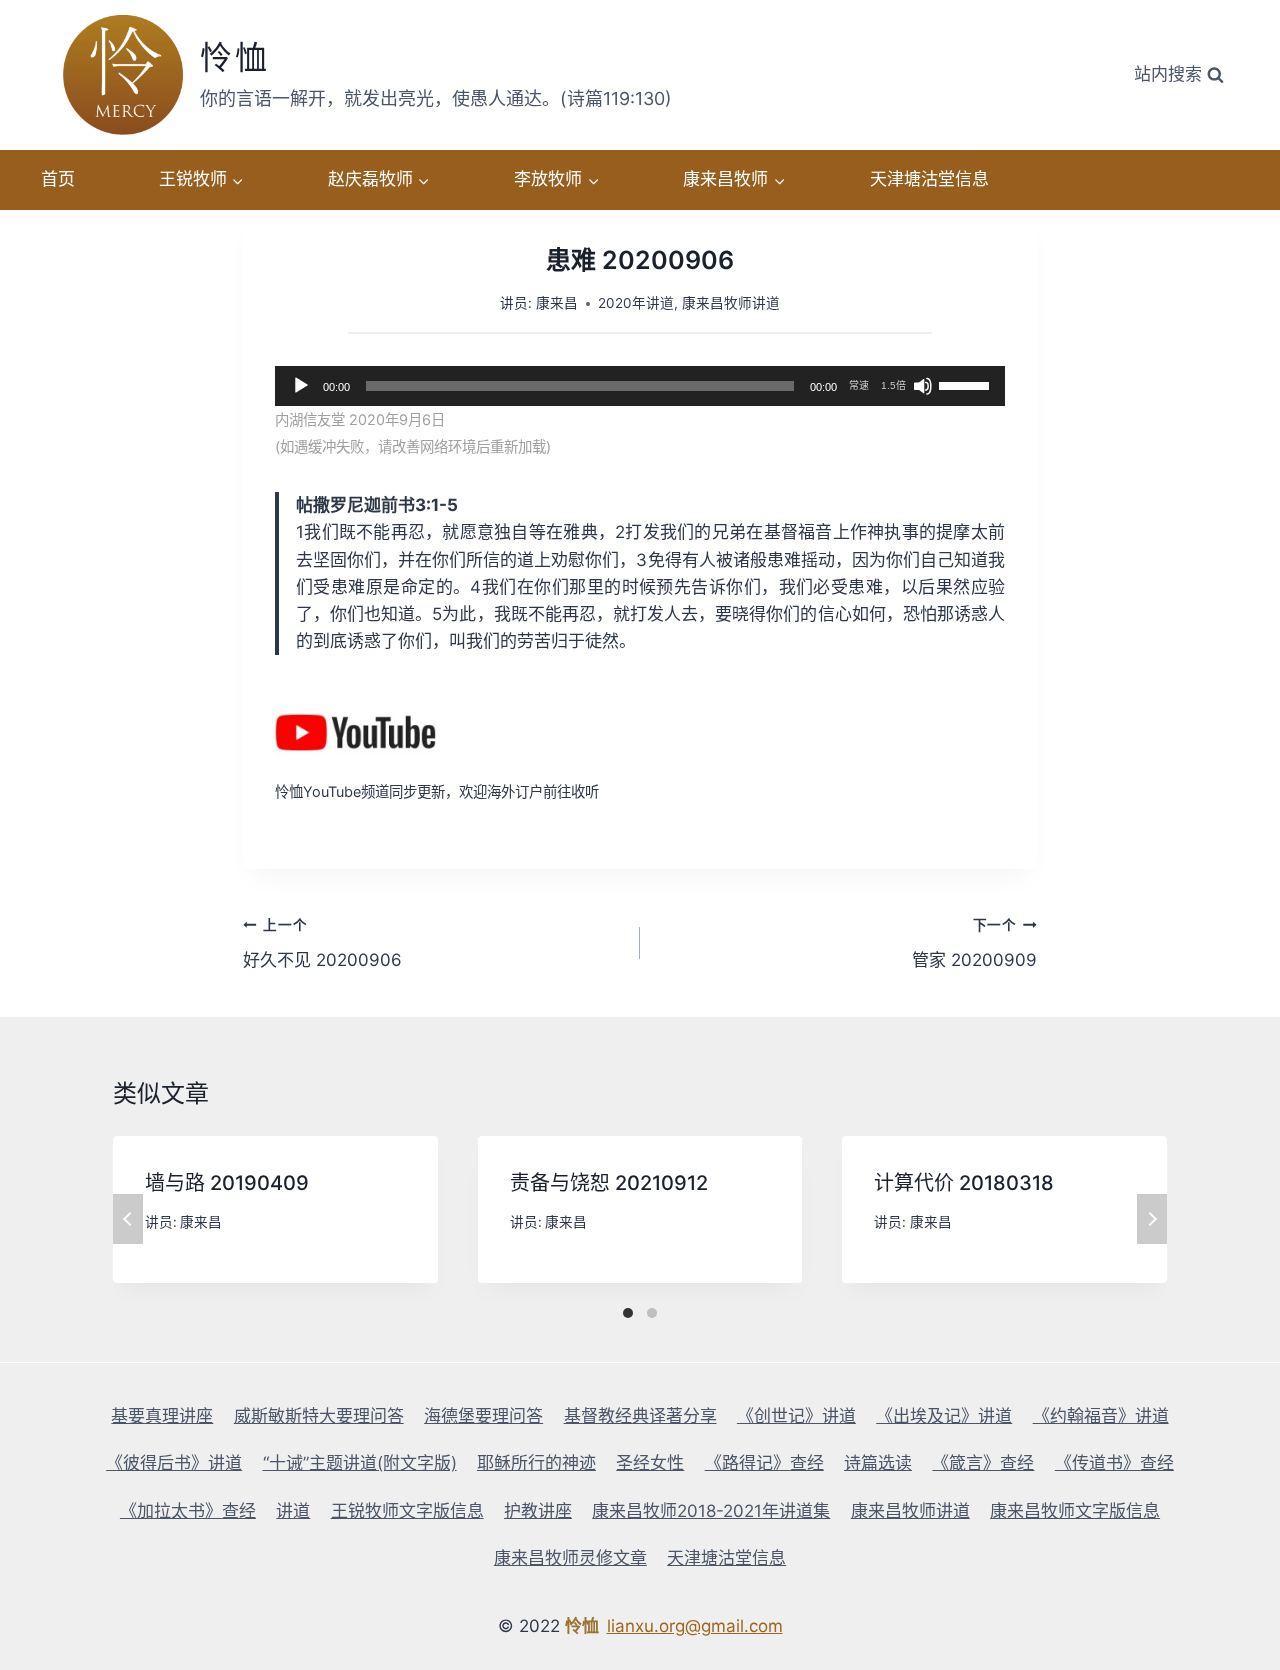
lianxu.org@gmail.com (695, 1626)
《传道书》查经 (1114, 1463)
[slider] (967, 384)
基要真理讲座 (162, 1416)
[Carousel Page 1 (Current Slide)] (628, 1313)
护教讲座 (538, 1511)
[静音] (923, 386)
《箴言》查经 (983, 1463)
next (1152, 1219)
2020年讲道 (636, 303)
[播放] (301, 386)
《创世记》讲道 (796, 1416)
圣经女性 (650, 1463)
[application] (640, 386)
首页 (58, 179)
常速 (859, 385)
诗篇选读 (878, 1463)
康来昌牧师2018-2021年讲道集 (711, 1511)
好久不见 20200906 (322, 943)
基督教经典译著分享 (640, 1416)
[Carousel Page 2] (652, 1313)
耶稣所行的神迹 (536, 1463)
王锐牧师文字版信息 (407, 1511)
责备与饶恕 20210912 (609, 1183)
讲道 (293, 1511)
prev (128, 1219)
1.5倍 (893, 385)
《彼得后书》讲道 (174, 1463)
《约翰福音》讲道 (1101, 1416)
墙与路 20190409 (227, 1183)
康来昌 (557, 303)
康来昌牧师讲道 (731, 303)
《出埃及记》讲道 (944, 1416)
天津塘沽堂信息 (929, 179)
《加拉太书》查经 (188, 1511)
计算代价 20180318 (964, 1183)
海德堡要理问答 (483, 1416)
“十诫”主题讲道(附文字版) (360, 1463)
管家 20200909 (974, 943)
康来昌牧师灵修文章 (570, 1558)
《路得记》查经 (764, 1463)
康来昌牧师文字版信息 (1075, 1511)
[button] (237, 180)
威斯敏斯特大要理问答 (319, 1416)
